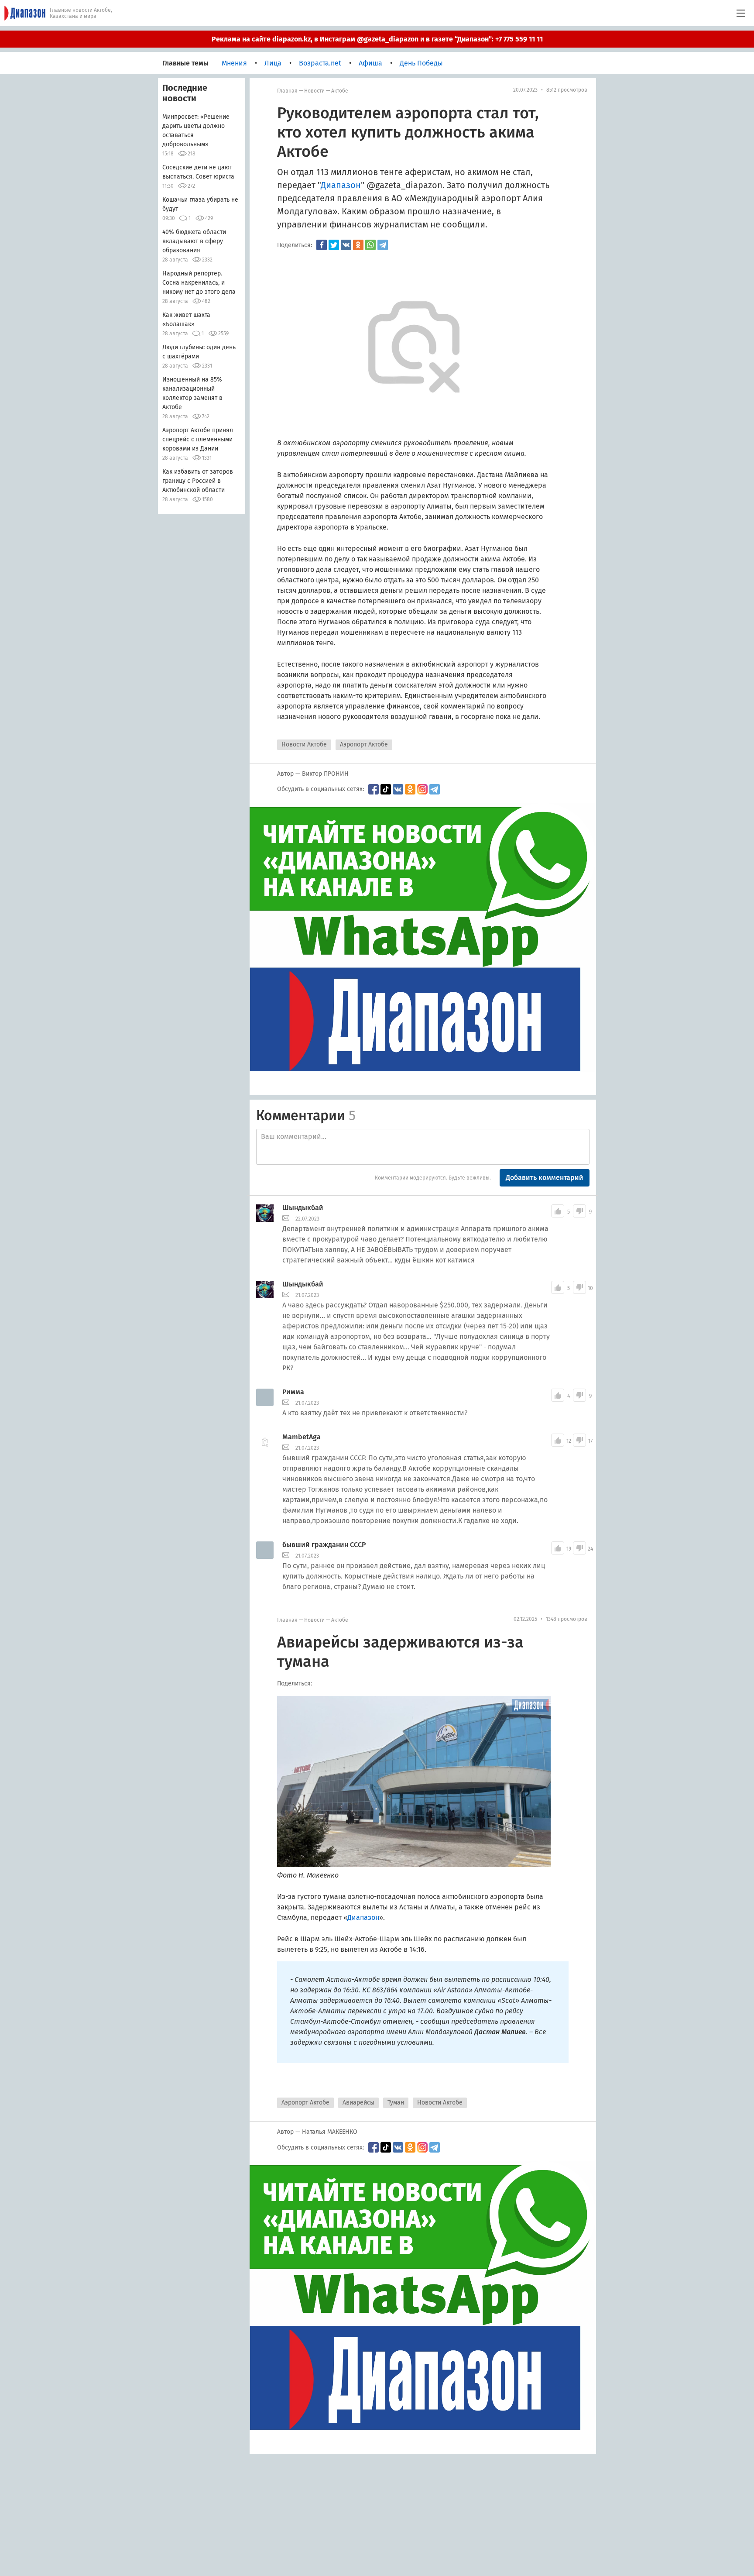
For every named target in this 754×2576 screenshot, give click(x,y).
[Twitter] (334, 245)
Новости (314, 91)
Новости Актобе (304, 745)
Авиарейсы (358, 2103)
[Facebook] (322, 245)
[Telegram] (383, 245)
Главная (287, 91)
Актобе (340, 91)
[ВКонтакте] (346, 245)
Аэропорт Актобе (364, 745)
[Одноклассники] (358, 245)
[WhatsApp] (370, 245)
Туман (396, 2103)
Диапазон (341, 185)
